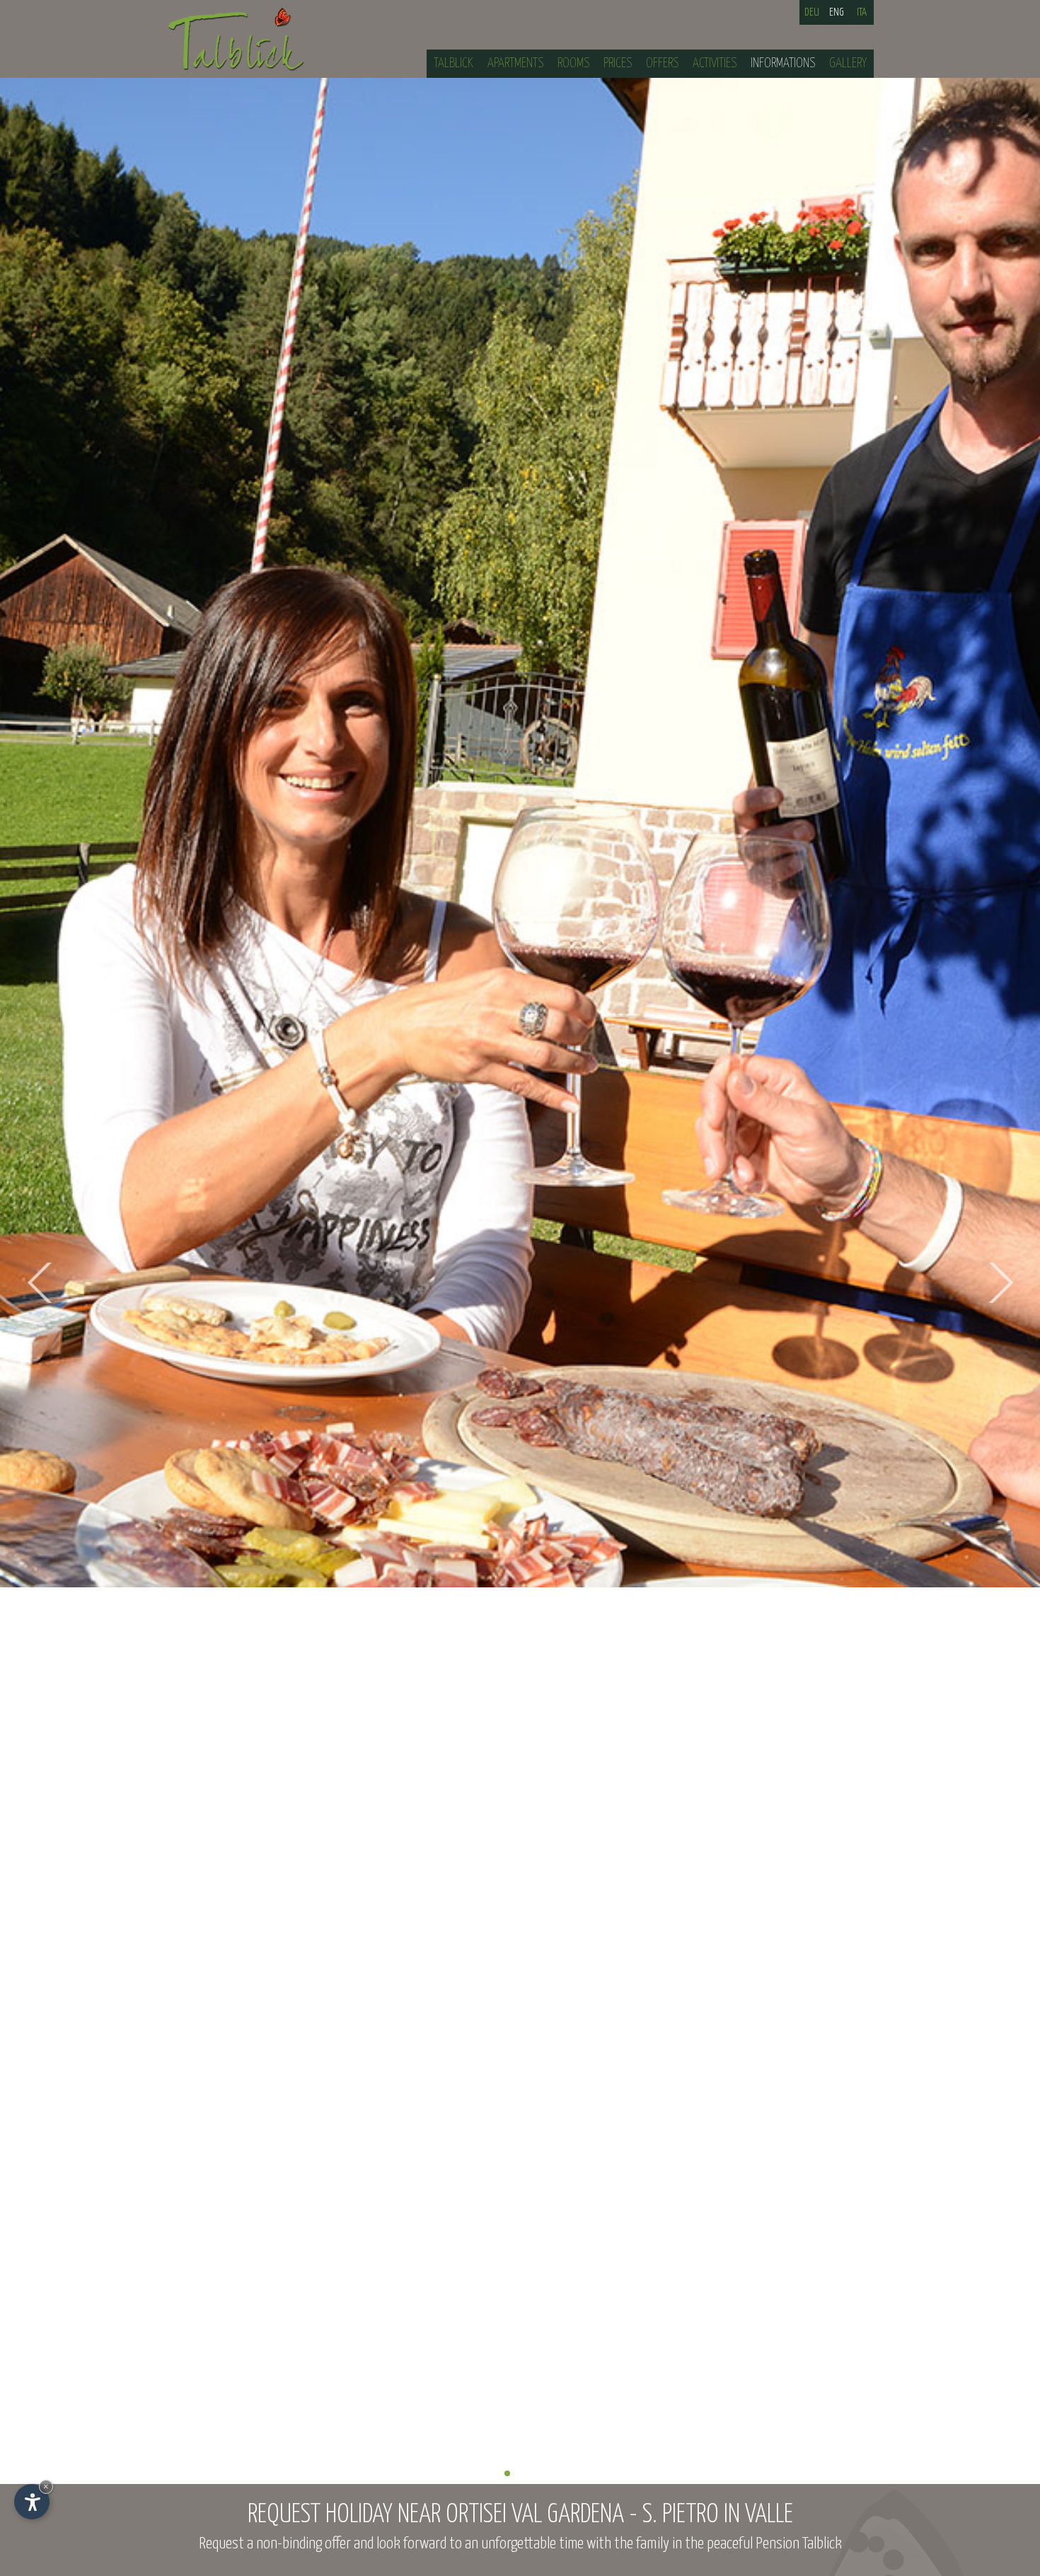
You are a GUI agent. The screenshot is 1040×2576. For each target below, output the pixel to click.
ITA (862, 12)
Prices (618, 63)
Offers (662, 63)
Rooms (573, 63)
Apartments (515, 63)
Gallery (848, 63)
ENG (837, 12)
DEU (812, 12)
